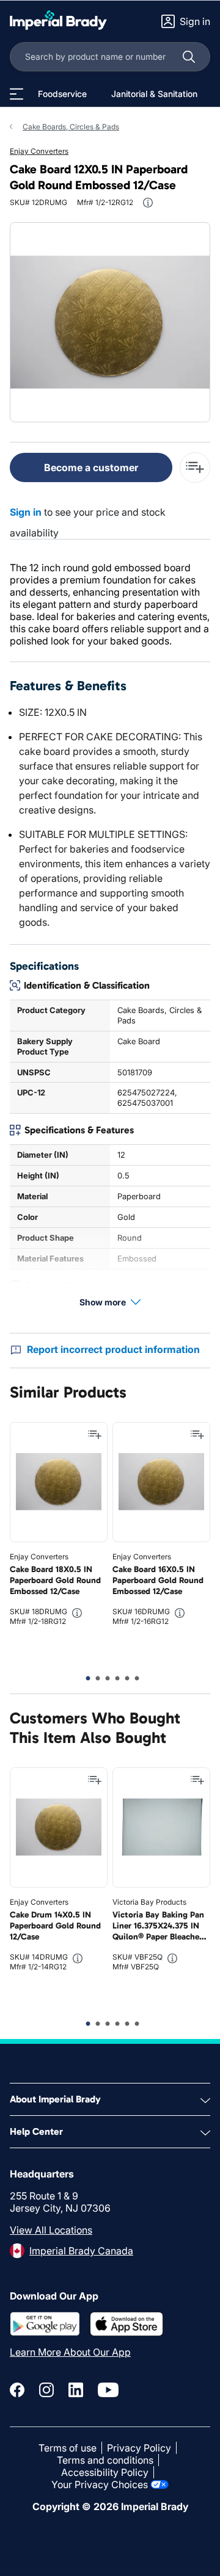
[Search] (189, 57)
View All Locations (51, 2230)
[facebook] (17, 2390)
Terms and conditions (105, 2460)
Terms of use (68, 2448)
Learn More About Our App (70, 2352)
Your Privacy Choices (100, 2484)
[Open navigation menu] (16, 94)
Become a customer (91, 467)
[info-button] (148, 203)
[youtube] (108, 2390)
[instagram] (46, 2390)
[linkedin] (76, 2390)
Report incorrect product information (113, 1349)
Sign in (26, 512)
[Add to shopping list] (95, 1435)
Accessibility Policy (105, 2472)
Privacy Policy (139, 2448)
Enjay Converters (39, 151)
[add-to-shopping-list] (195, 467)
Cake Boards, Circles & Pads (71, 127)
